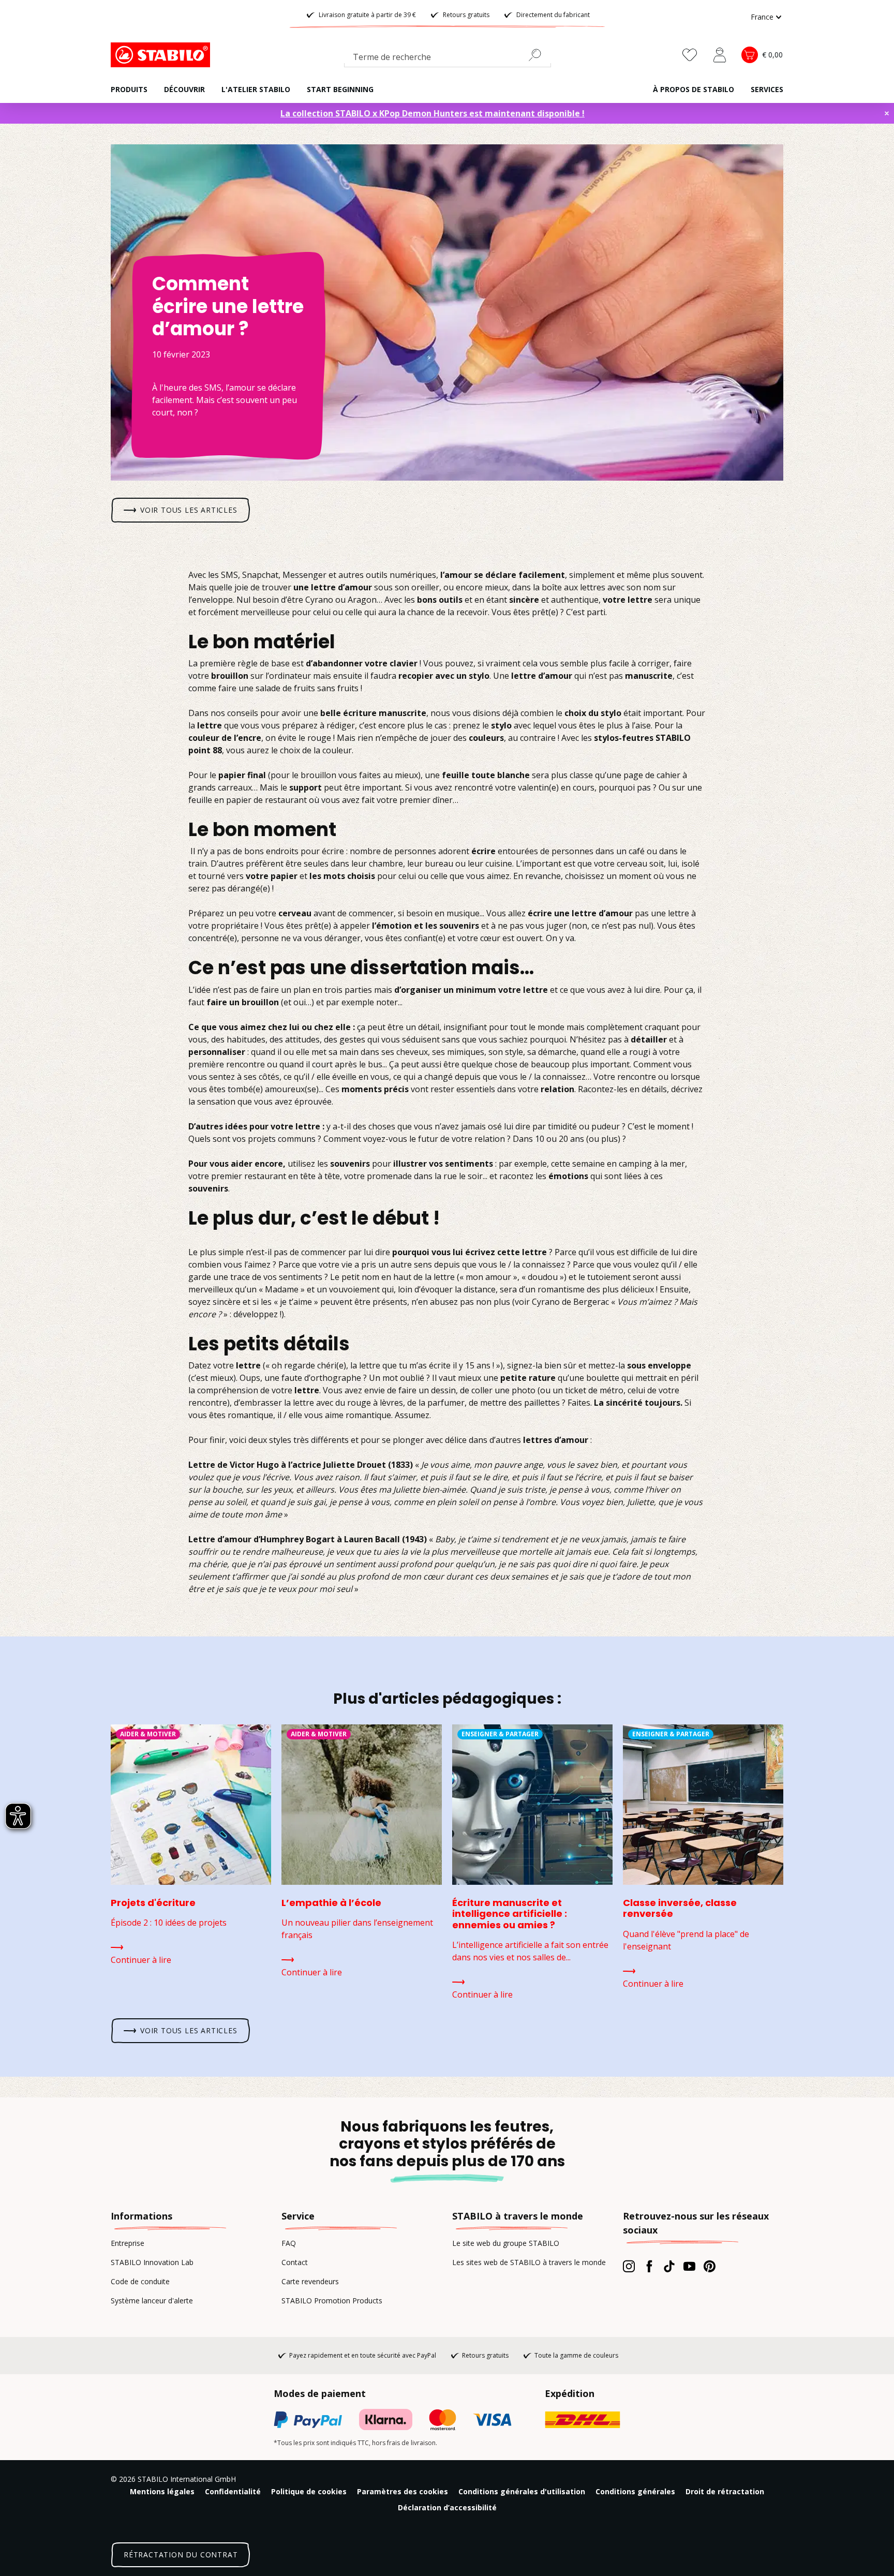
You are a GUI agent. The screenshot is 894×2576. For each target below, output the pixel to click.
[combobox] (448, 59)
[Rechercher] (539, 55)
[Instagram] (629, 2266)
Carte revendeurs (310, 2281)
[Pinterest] (710, 2266)
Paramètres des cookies (403, 2491)
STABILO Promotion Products (332, 2300)
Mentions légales (162, 2491)
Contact (295, 2262)
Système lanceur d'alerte (152, 2300)
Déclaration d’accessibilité (447, 2507)
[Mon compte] (720, 55)
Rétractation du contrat (181, 2555)
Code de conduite (140, 2281)
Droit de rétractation (725, 2491)
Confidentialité (233, 2491)
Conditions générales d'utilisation (522, 2491)
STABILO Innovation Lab (152, 2262)
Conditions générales (635, 2491)
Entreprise (128, 2243)
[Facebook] (649, 2266)
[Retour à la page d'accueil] (162, 55)
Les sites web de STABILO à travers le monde (529, 2262)
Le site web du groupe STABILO (506, 2243)
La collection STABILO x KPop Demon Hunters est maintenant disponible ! (433, 113)
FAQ (289, 2243)
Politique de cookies (309, 2491)
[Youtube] (689, 2266)
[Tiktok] (669, 2266)
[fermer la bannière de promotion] (887, 113)
